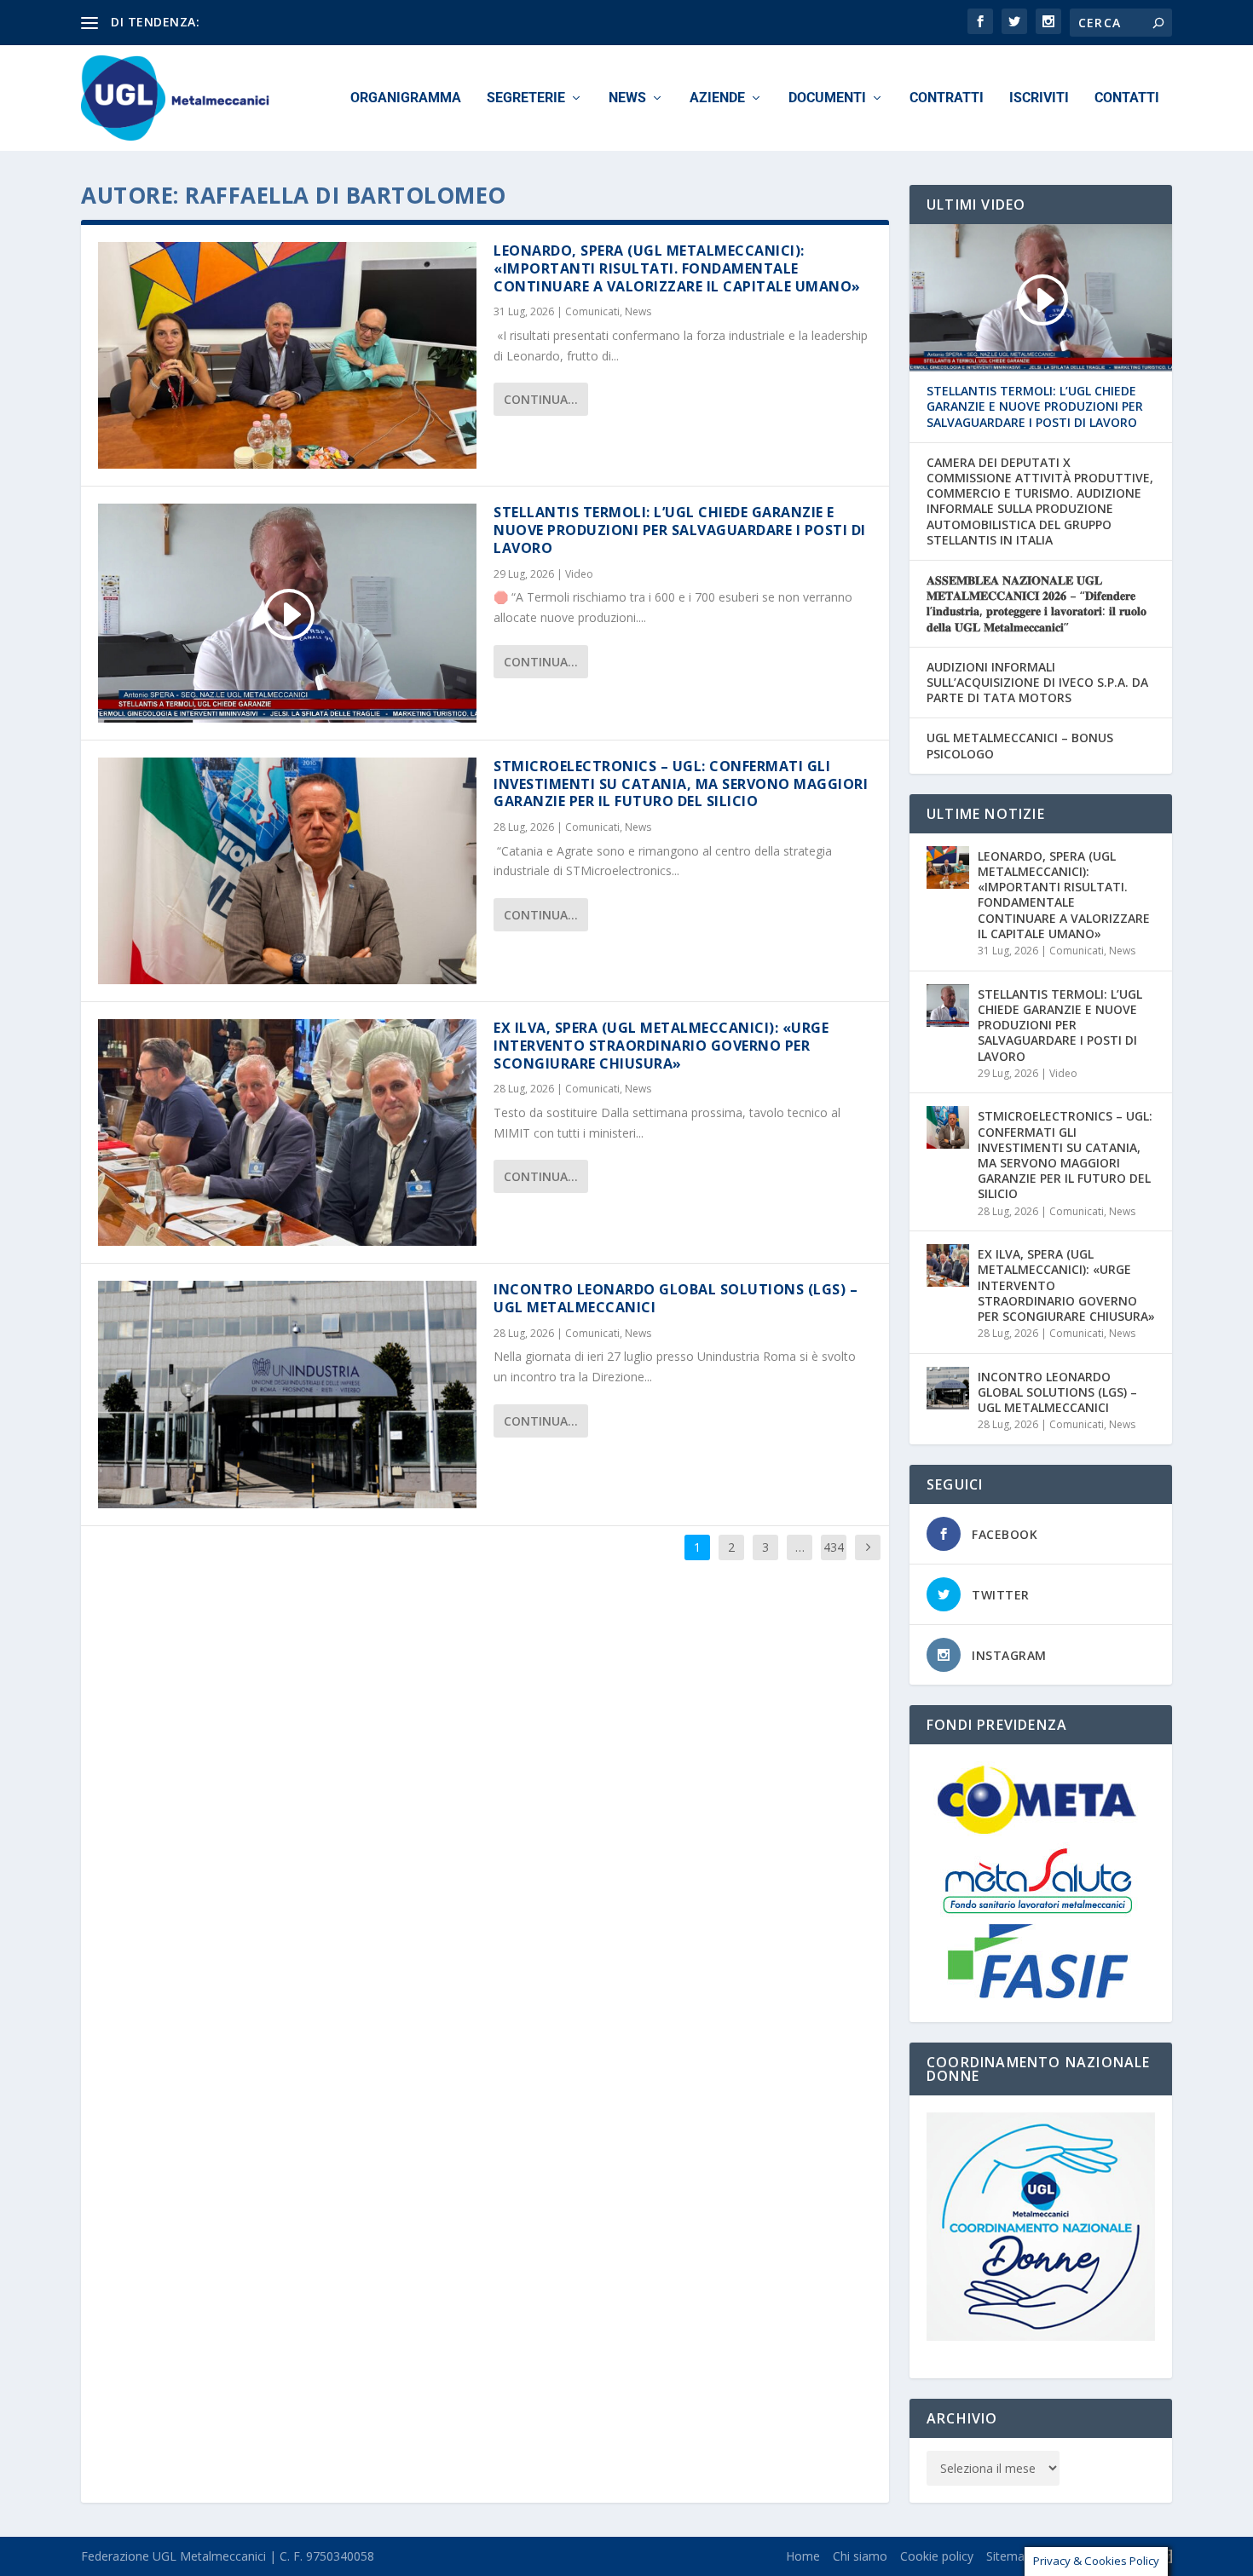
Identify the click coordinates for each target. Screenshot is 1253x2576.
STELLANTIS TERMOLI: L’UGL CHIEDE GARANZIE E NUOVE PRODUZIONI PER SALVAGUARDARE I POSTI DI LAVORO (680, 530)
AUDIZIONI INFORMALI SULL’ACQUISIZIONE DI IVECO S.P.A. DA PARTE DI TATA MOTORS (1037, 683)
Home (803, 2556)
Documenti (827, 98)
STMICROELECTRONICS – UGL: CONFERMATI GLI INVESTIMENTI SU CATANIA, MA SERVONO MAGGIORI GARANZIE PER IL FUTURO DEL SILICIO (681, 784)
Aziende (717, 98)
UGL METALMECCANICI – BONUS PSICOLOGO (1020, 746)
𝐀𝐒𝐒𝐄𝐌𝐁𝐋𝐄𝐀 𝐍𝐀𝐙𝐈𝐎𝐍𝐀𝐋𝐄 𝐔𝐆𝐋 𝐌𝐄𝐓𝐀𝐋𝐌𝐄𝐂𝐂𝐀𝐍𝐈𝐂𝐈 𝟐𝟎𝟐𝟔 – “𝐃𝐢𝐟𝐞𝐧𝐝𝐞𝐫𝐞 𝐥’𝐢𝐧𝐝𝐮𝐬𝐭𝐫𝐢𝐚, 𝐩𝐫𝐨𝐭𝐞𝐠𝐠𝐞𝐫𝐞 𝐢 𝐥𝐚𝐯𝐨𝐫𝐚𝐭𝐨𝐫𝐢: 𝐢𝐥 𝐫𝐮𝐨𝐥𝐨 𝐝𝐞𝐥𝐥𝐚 (1036, 604)
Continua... (541, 399)
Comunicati (592, 311)
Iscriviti (1039, 98)
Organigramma (406, 98)
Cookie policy (937, 2556)
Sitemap (1009, 2556)
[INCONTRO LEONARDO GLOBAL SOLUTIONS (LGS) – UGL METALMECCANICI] (287, 1394)
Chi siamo (860, 2556)
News (627, 98)
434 (834, 1547)
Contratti (947, 98)
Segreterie (526, 98)
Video (579, 574)
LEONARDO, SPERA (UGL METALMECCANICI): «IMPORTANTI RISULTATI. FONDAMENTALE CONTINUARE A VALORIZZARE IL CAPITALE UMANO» (677, 268)
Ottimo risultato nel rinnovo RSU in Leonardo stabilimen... (362, 22)
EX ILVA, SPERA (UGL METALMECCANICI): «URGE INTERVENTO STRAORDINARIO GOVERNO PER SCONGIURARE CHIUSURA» (661, 1046)
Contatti (1127, 98)
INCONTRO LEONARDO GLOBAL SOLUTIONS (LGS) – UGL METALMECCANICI (676, 1298)
